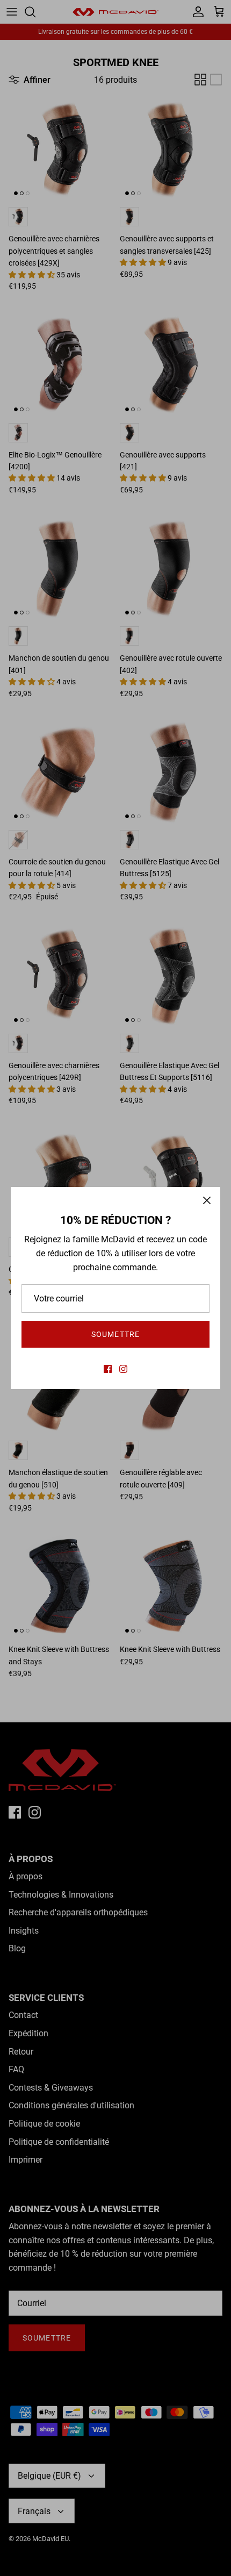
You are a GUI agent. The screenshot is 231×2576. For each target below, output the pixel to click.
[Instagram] (123, 1369)
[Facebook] (108, 1369)
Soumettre (115, 1334)
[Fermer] (207, 1200)
